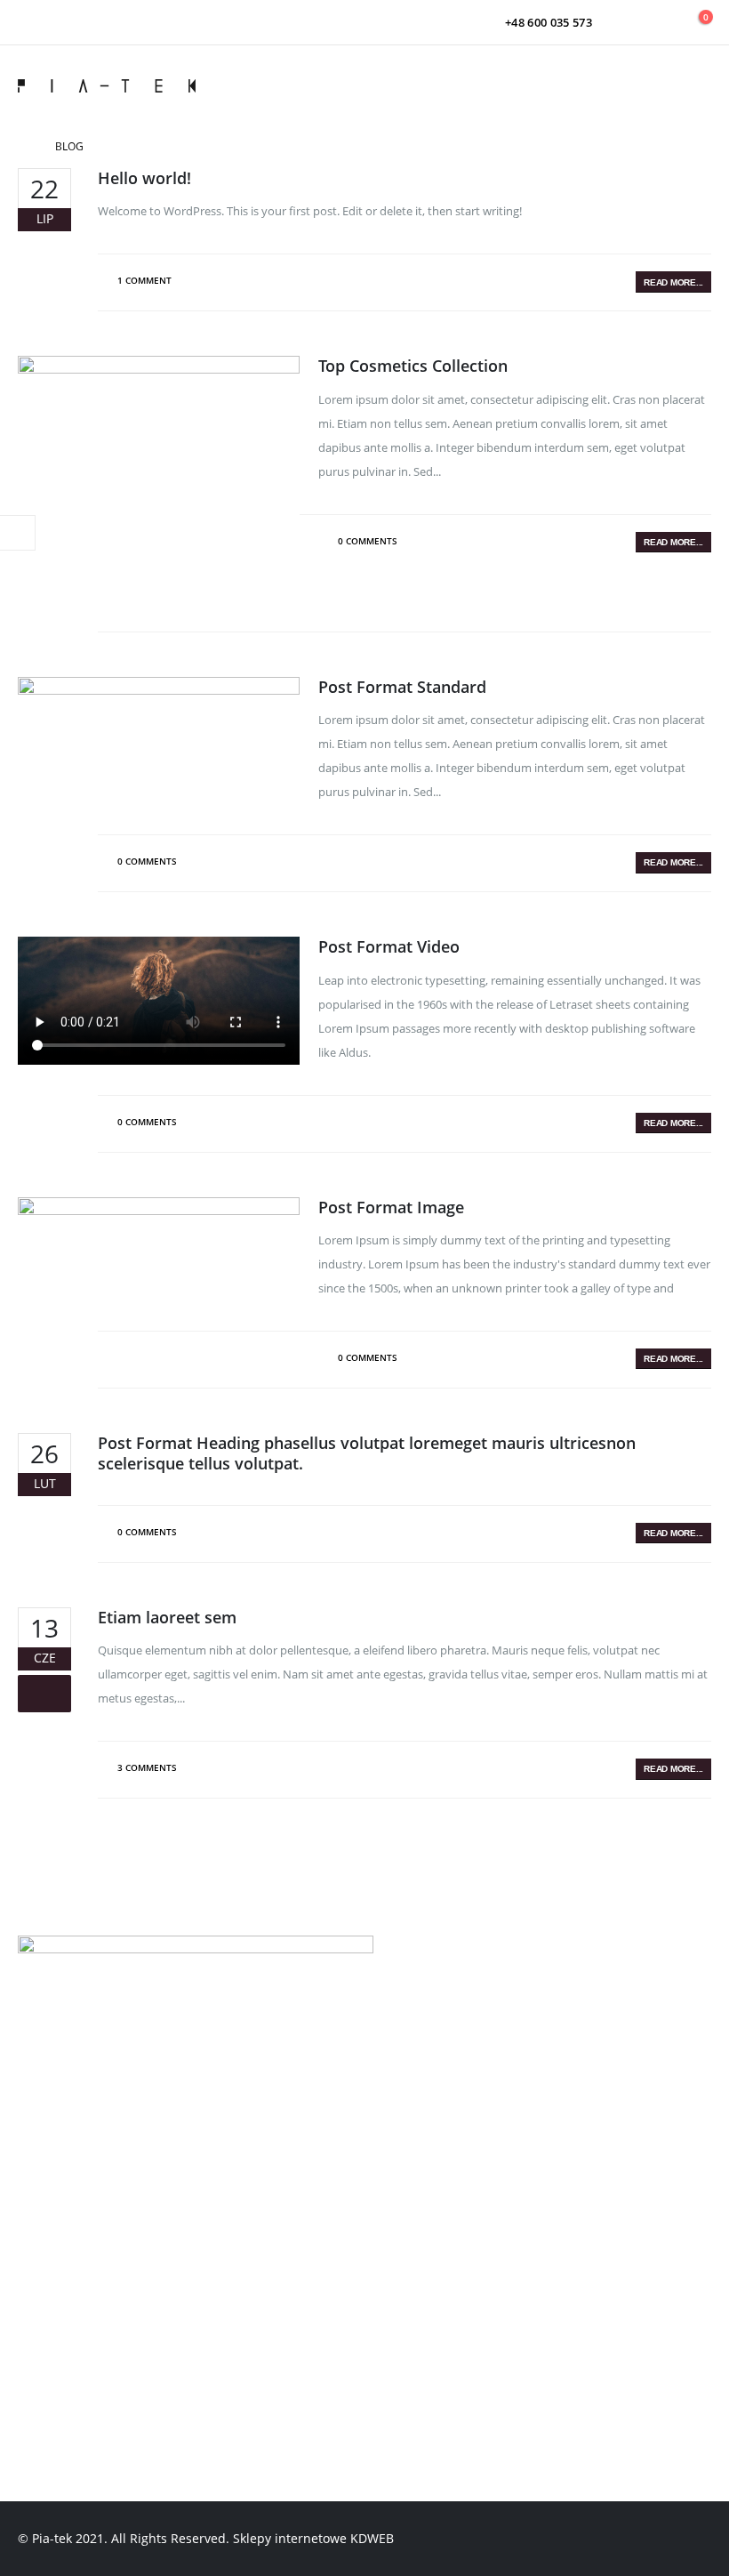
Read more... (673, 282)
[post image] (159, 473)
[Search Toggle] (618, 22)
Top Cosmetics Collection (413, 366)
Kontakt (57, 2179)
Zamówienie (72, 2302)
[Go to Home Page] (24, 147)
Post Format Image (391, 1207)
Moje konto (69, 2268)
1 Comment (144, 280)
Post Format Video (389, 946)
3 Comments (147, 1767)
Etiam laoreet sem (167, 1617)
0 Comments (368, 541)
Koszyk (54, 2337)
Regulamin (67, 2042)
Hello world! (144, 178)
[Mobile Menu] (693, 85)
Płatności (62, 2145)
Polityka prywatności (100, 2076)
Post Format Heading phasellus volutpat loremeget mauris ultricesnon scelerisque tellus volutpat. (367, 1453)
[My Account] (657, 23)
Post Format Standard (402, 687)
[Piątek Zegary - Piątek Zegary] (107, 86)
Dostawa (60, 2111)
